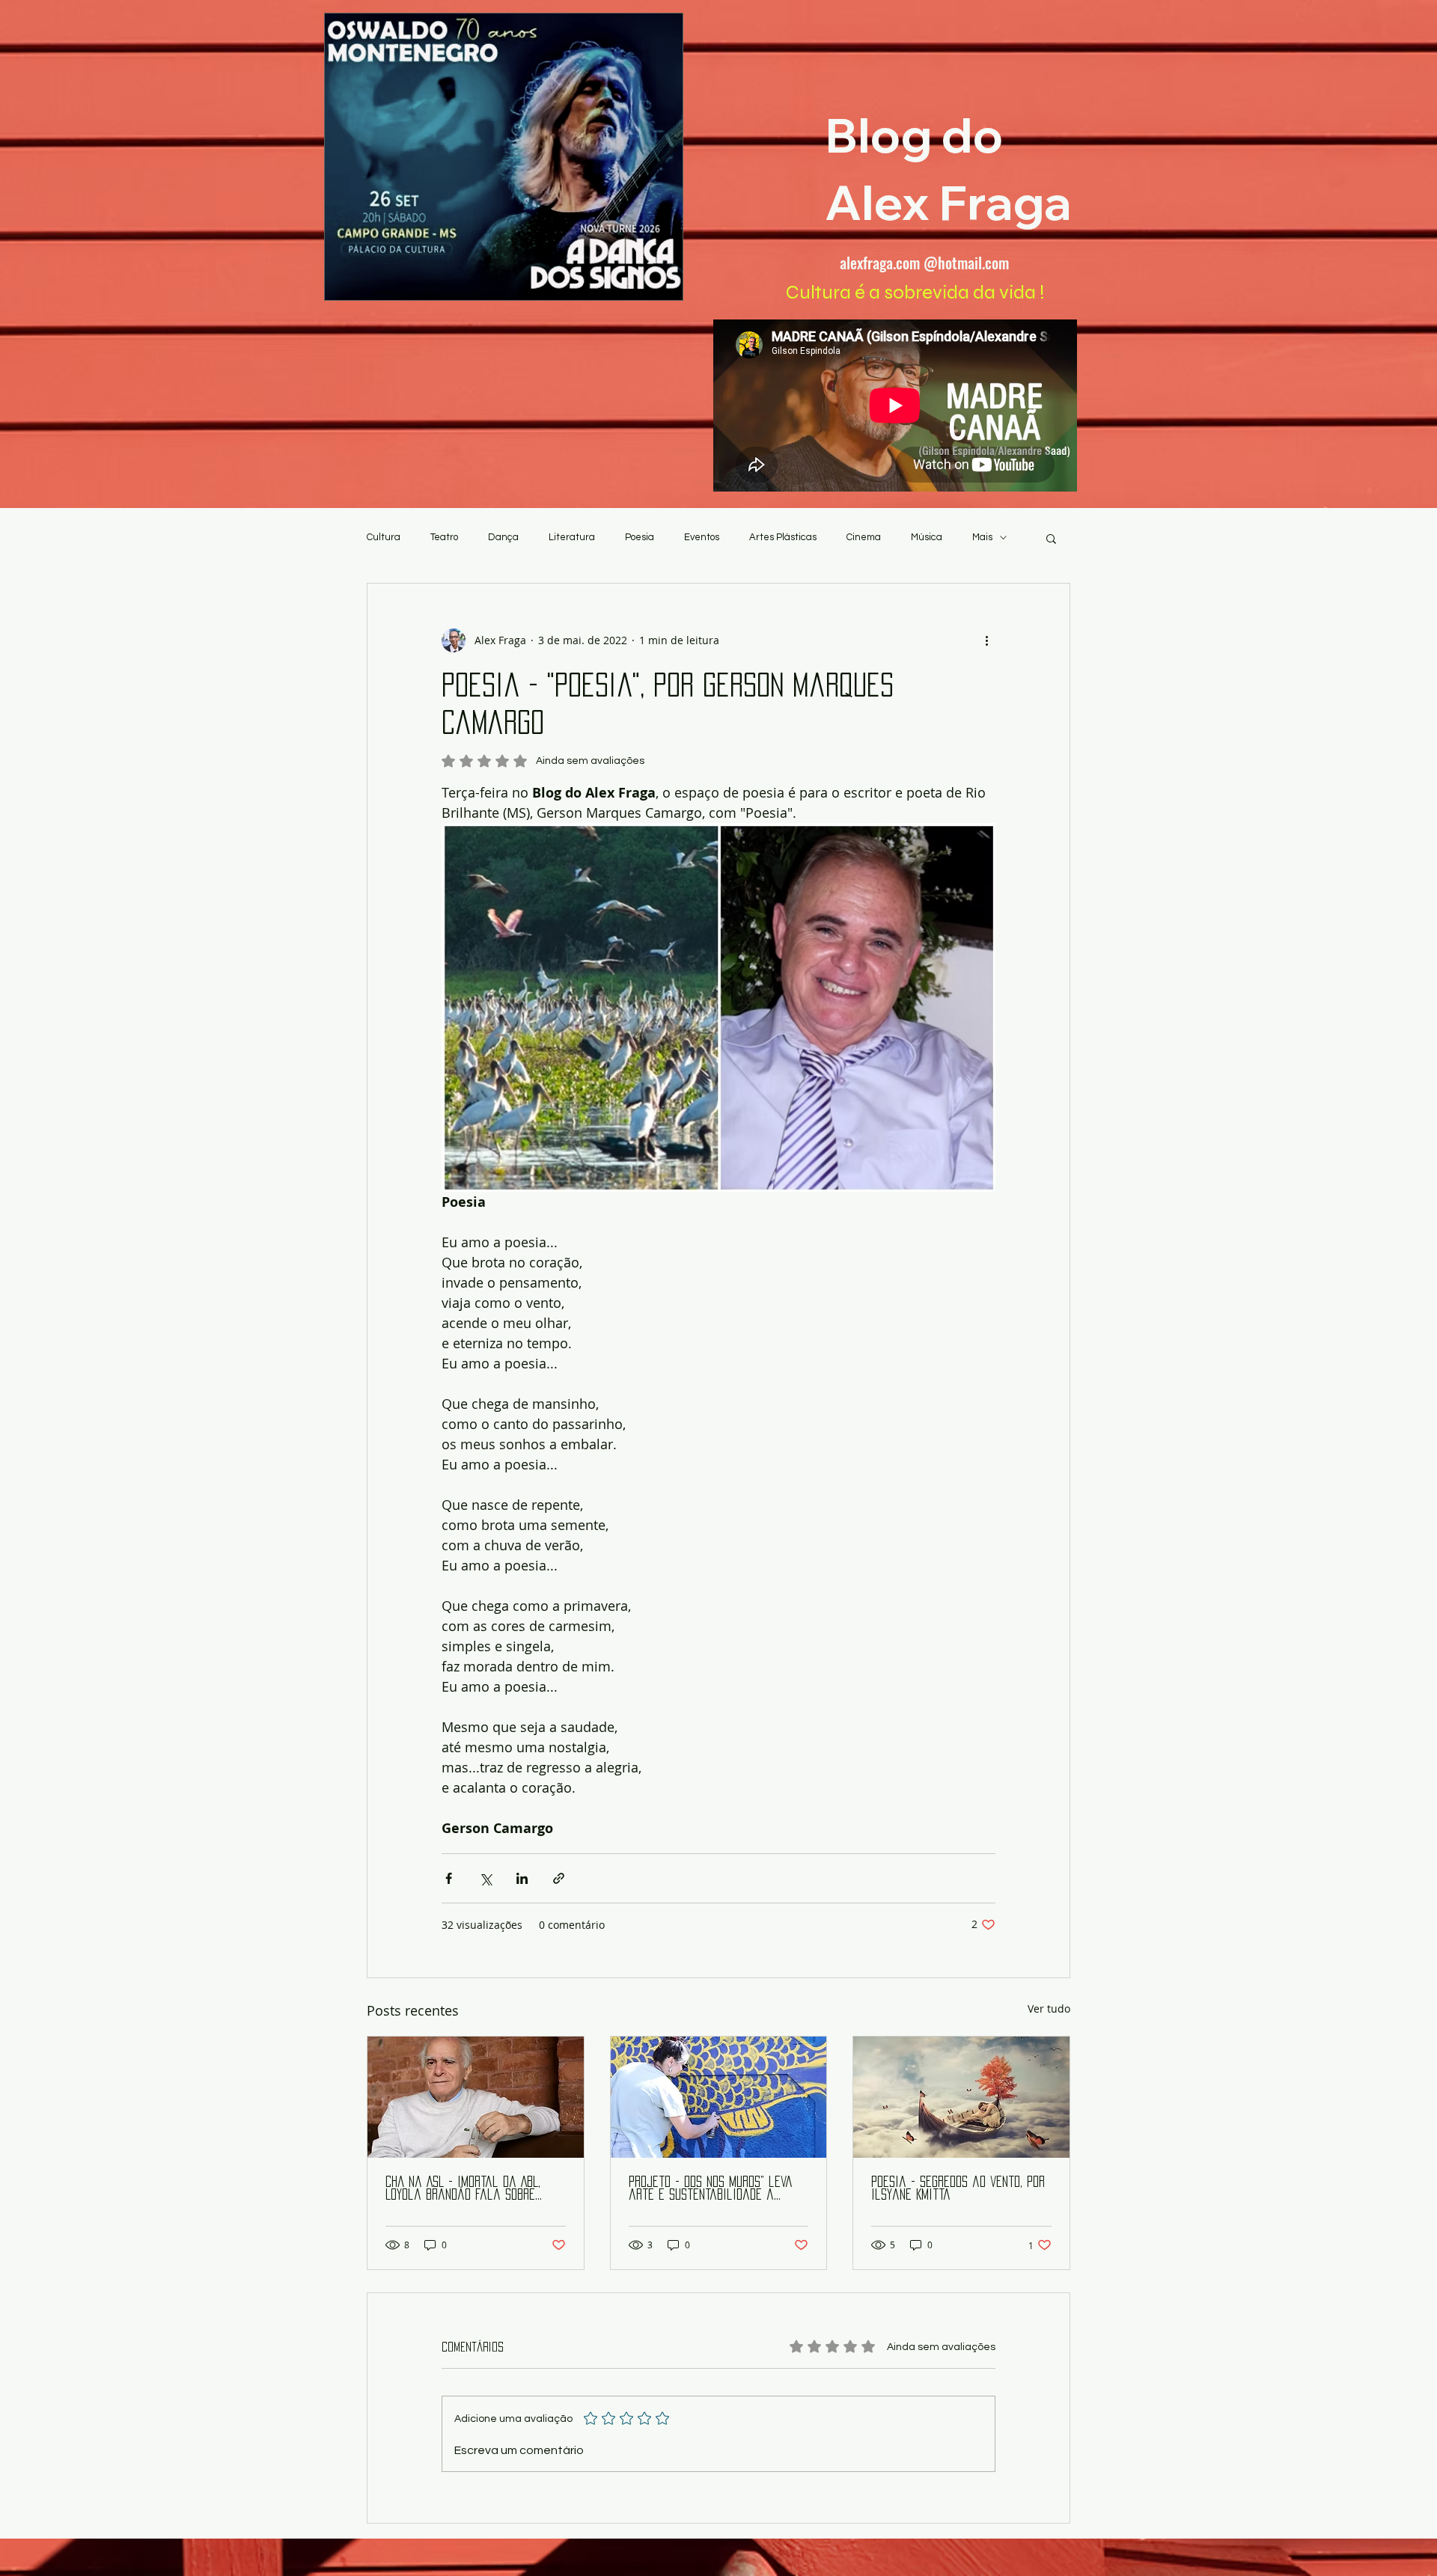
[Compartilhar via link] (559, 1878)
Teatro (444, 537)
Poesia (640, 537)
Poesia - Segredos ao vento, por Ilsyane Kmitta (958, 2188)
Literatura (572, 537)
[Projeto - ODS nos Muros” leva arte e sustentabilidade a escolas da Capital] (719, 2097)
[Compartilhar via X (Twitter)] (485, 1878)
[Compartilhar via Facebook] (449, 1878)
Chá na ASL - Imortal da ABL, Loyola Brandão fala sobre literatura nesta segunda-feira (474, 2189)
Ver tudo (1049, 2009)
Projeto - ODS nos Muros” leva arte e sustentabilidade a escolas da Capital (711, 2189)
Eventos (702, 537)
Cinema (864, 537)
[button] (1051, 538)
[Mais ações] (986, 640)
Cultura (384, 537)
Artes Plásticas (783, 537)
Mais (982, 537)
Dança (503, 537)
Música (927, 537)
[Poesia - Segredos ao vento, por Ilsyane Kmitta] (961, 2097)
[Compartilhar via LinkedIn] (522, 1878)
